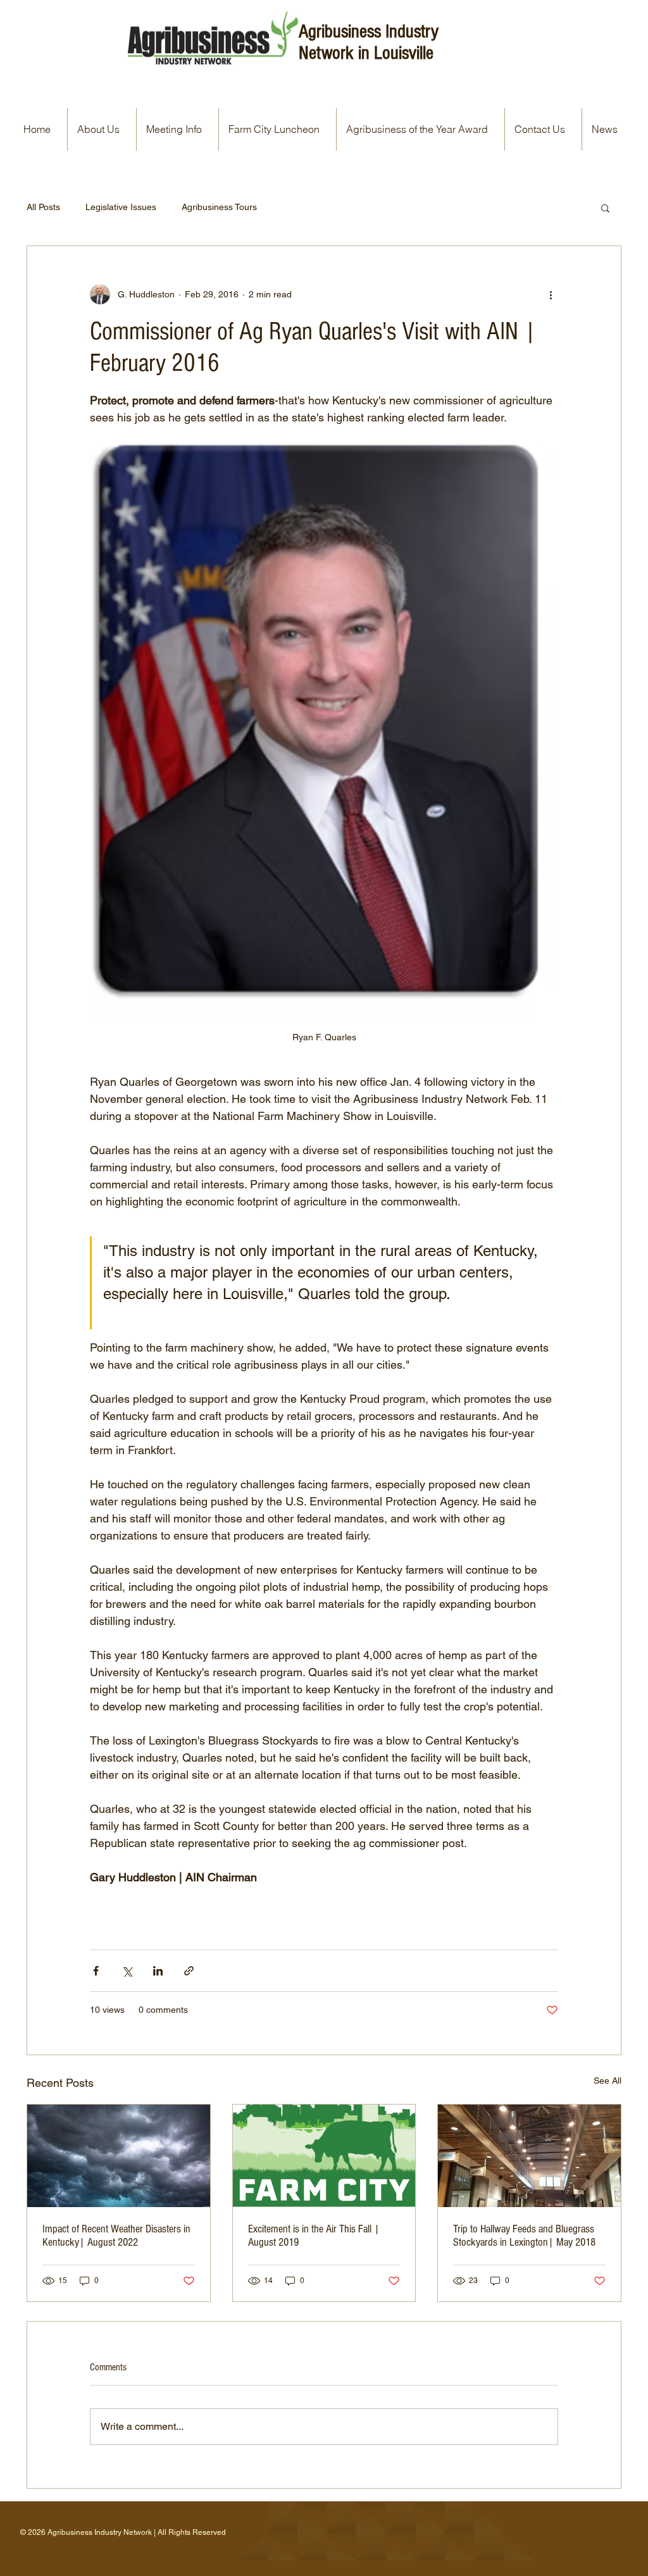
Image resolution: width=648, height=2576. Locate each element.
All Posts (43, 207)
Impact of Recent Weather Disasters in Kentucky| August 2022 (116, 2236)
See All (607, 2081)
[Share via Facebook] (96, 1971)
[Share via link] (189, 1971)
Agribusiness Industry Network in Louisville (369, 42)
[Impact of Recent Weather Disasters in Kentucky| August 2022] (119, 2156)
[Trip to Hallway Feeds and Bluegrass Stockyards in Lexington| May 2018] (529, 2156)
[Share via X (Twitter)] (127, 1971)
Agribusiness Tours (219, 207)
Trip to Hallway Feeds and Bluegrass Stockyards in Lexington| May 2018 (524, 2236)
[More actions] (551, 294)
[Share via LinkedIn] (158, 1971)
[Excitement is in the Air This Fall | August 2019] (324, 2156)
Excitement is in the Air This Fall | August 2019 (314, 2236)
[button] (605, 208)
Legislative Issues (121, 207)
